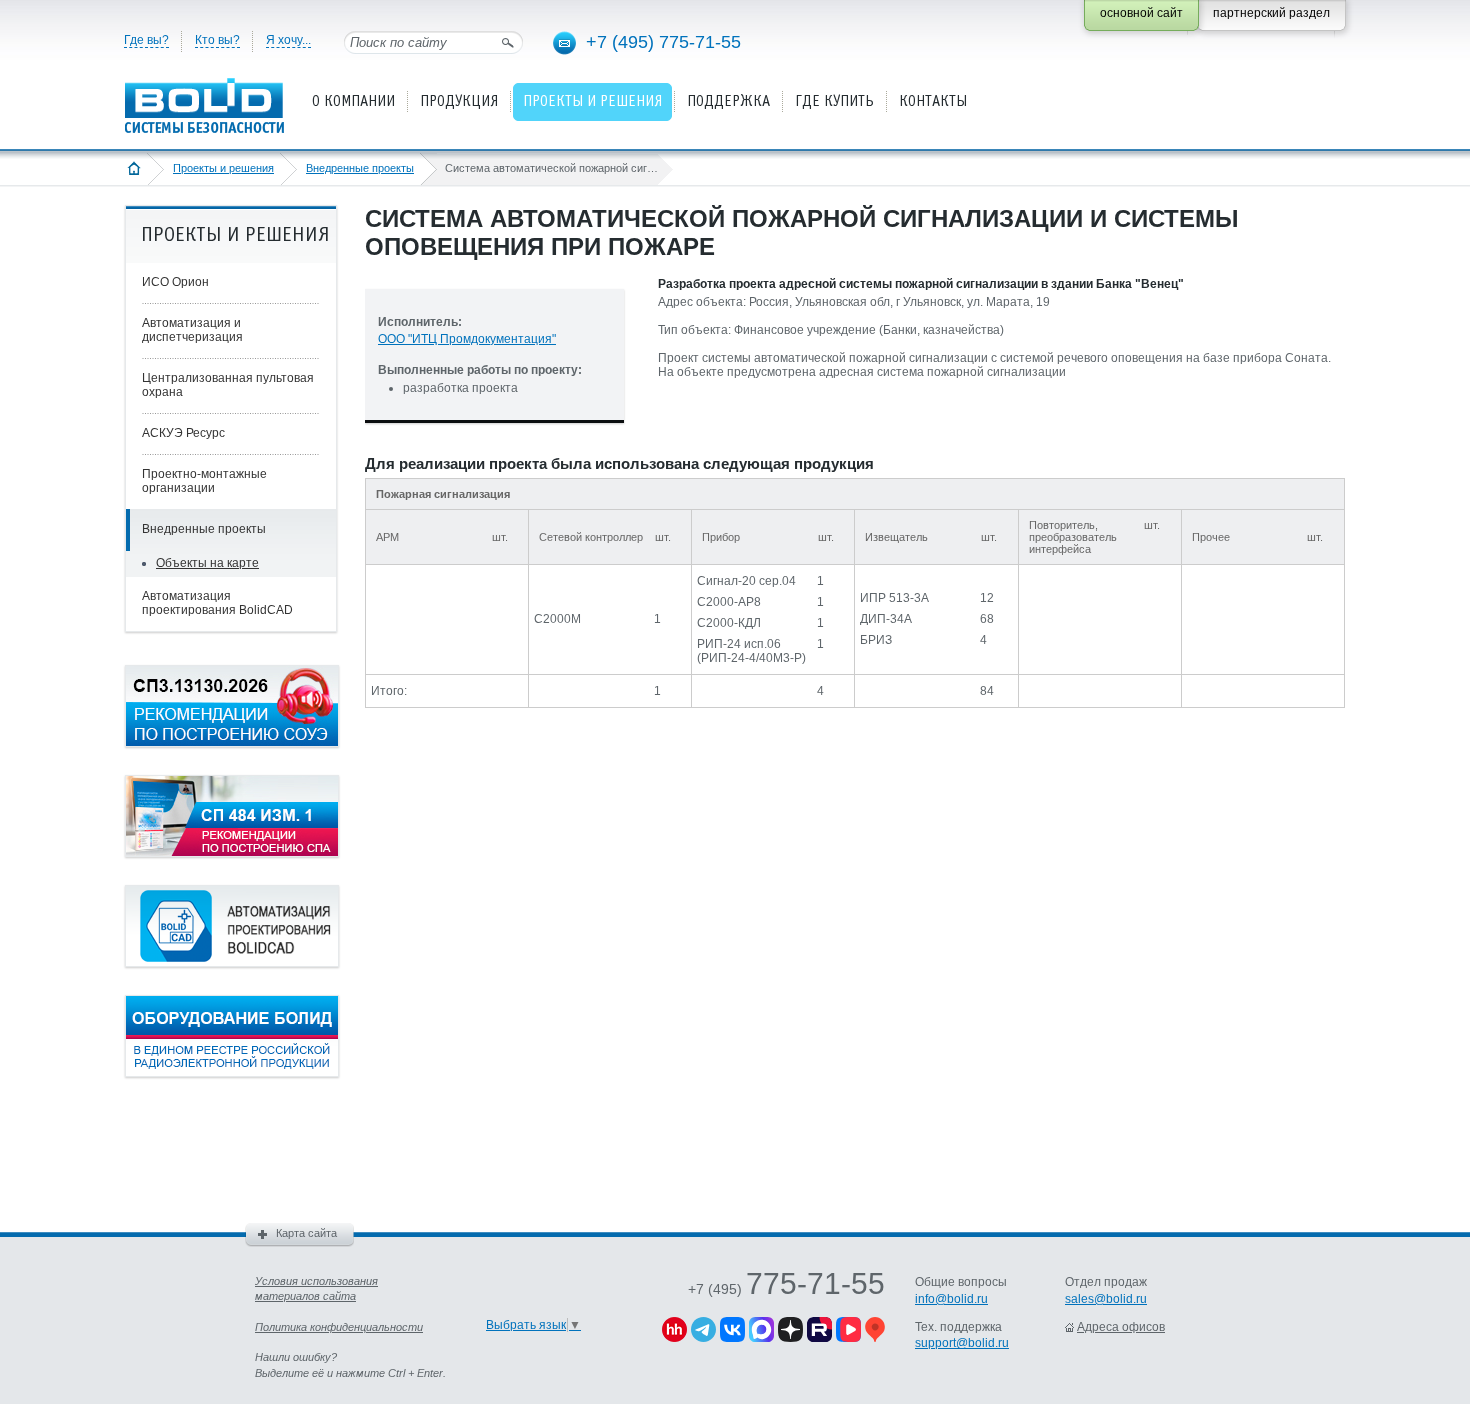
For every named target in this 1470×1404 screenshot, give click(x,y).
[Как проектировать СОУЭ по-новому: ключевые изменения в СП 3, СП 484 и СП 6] (232, 743)
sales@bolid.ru (1106, 1299)
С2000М (557, 619)
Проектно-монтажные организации (204, 481)
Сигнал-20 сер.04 (746, 581)
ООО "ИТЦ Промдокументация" (467, 339)
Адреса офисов (1121, 1327)
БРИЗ (876, 640)
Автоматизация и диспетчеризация (192, 330)
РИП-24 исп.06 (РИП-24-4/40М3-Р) (751, 651)
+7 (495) (786, 1289)
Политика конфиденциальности (339, 1327)
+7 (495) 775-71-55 (663, 42)
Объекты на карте (207, 563)
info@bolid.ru (951, 1299)
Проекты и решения (223, 168)
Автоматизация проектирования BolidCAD (217, 603)
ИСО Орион (175, 282)
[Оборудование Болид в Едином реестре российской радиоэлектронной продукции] (232, 1073)
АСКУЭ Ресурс (183, 433)
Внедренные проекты (360, 168)
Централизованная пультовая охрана (228, 385)
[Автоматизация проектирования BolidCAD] (232, 963)
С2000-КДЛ (729, 623)
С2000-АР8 (729, 602)
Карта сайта (306, 1233)
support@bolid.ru (962, 1343)
